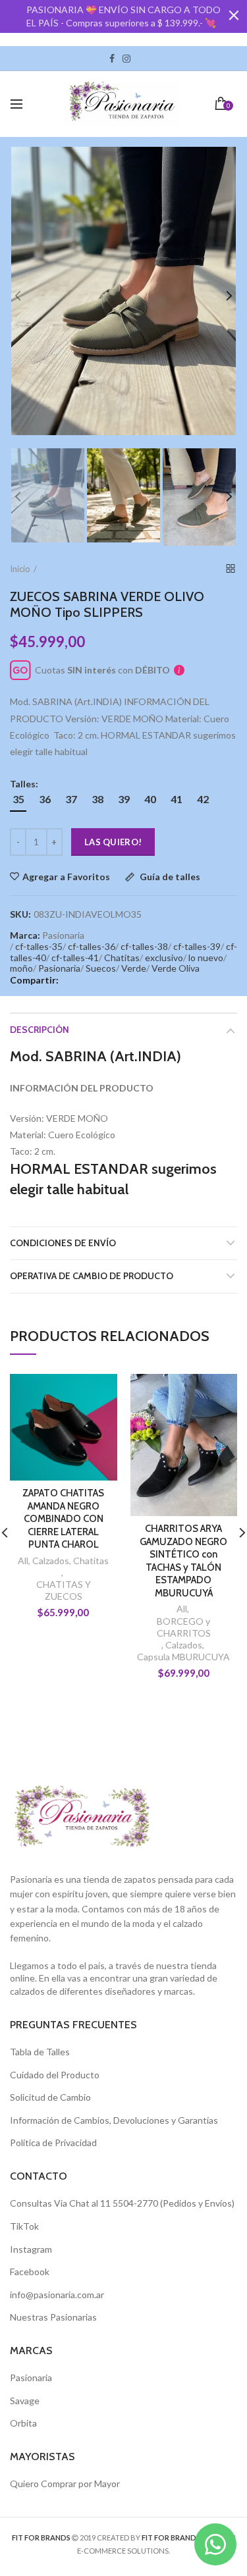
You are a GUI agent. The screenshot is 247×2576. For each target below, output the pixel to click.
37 (71, 799)
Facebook (112, 59)
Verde (134, 968)
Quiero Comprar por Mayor (65, 2484)
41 (177, 799)
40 (150, 799)
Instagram (126, 59)
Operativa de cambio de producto (92, 1276)
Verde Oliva (176, 968)
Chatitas (122, 958)
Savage (25, 2401)
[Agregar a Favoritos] (99, 1392)
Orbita (23, 2423)
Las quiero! (113, 842)
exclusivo (164, 958)
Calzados (51, 1561)
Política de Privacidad (53, 2142)
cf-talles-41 (75, 958)
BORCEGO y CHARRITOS (184, 1627)
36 (45, 799)
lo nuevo (206, 958)
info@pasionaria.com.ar (57, 2295)
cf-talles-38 (144, 946)
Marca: (25, 935)
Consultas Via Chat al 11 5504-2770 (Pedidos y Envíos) (122, 2203)
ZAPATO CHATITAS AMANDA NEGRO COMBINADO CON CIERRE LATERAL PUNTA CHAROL (63, 1519)
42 (203, 799)
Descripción (40, 1030)
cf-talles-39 (197, 946)
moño (21, 968)
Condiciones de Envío (63, 1243)
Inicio (20, 569)
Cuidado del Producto (55, 2075)
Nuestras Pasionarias (53, 2317)
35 (18, 799)
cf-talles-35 (39, 946)
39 (124, 799)
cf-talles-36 (92, 946)
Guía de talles (169, 877)
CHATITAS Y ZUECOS (64, 1590)
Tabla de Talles (40, 2052)
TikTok (138, 59)
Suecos (101, 968)
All (23, 1561)
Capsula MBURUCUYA (183, 1657)
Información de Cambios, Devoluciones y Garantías (114, 2120)
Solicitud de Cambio (50, 2097)
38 (97, 799)
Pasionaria (59, 968)
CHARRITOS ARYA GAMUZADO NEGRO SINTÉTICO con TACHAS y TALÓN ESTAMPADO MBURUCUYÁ (183, 1561)
